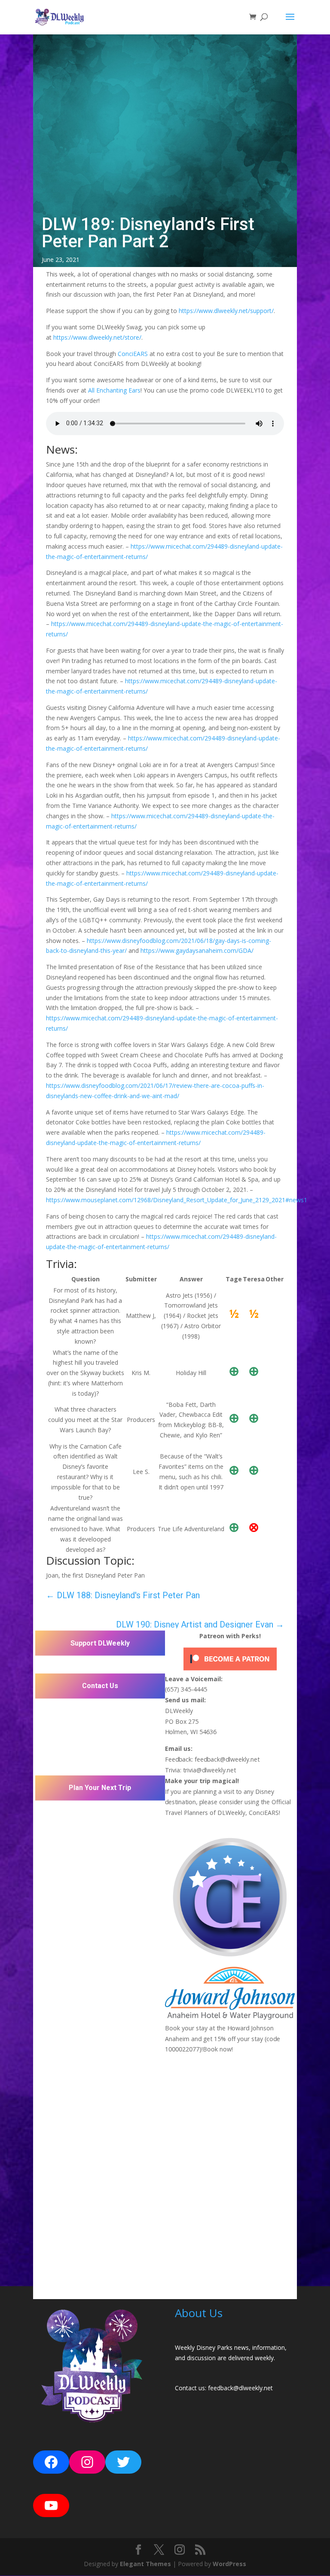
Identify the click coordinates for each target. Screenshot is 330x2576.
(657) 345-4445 (186, 1689)
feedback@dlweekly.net (227, 1759)
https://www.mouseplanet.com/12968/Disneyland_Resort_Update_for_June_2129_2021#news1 (177, 1200)
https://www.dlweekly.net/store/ (97, 337)
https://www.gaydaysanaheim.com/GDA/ (197, 950)
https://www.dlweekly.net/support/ (226, 311)
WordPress (229, 2564)
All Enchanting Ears (114, 390)
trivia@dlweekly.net (209, 1770)
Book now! (218, 2049)
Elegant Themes (145, 2564)
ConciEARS (133, 354)
